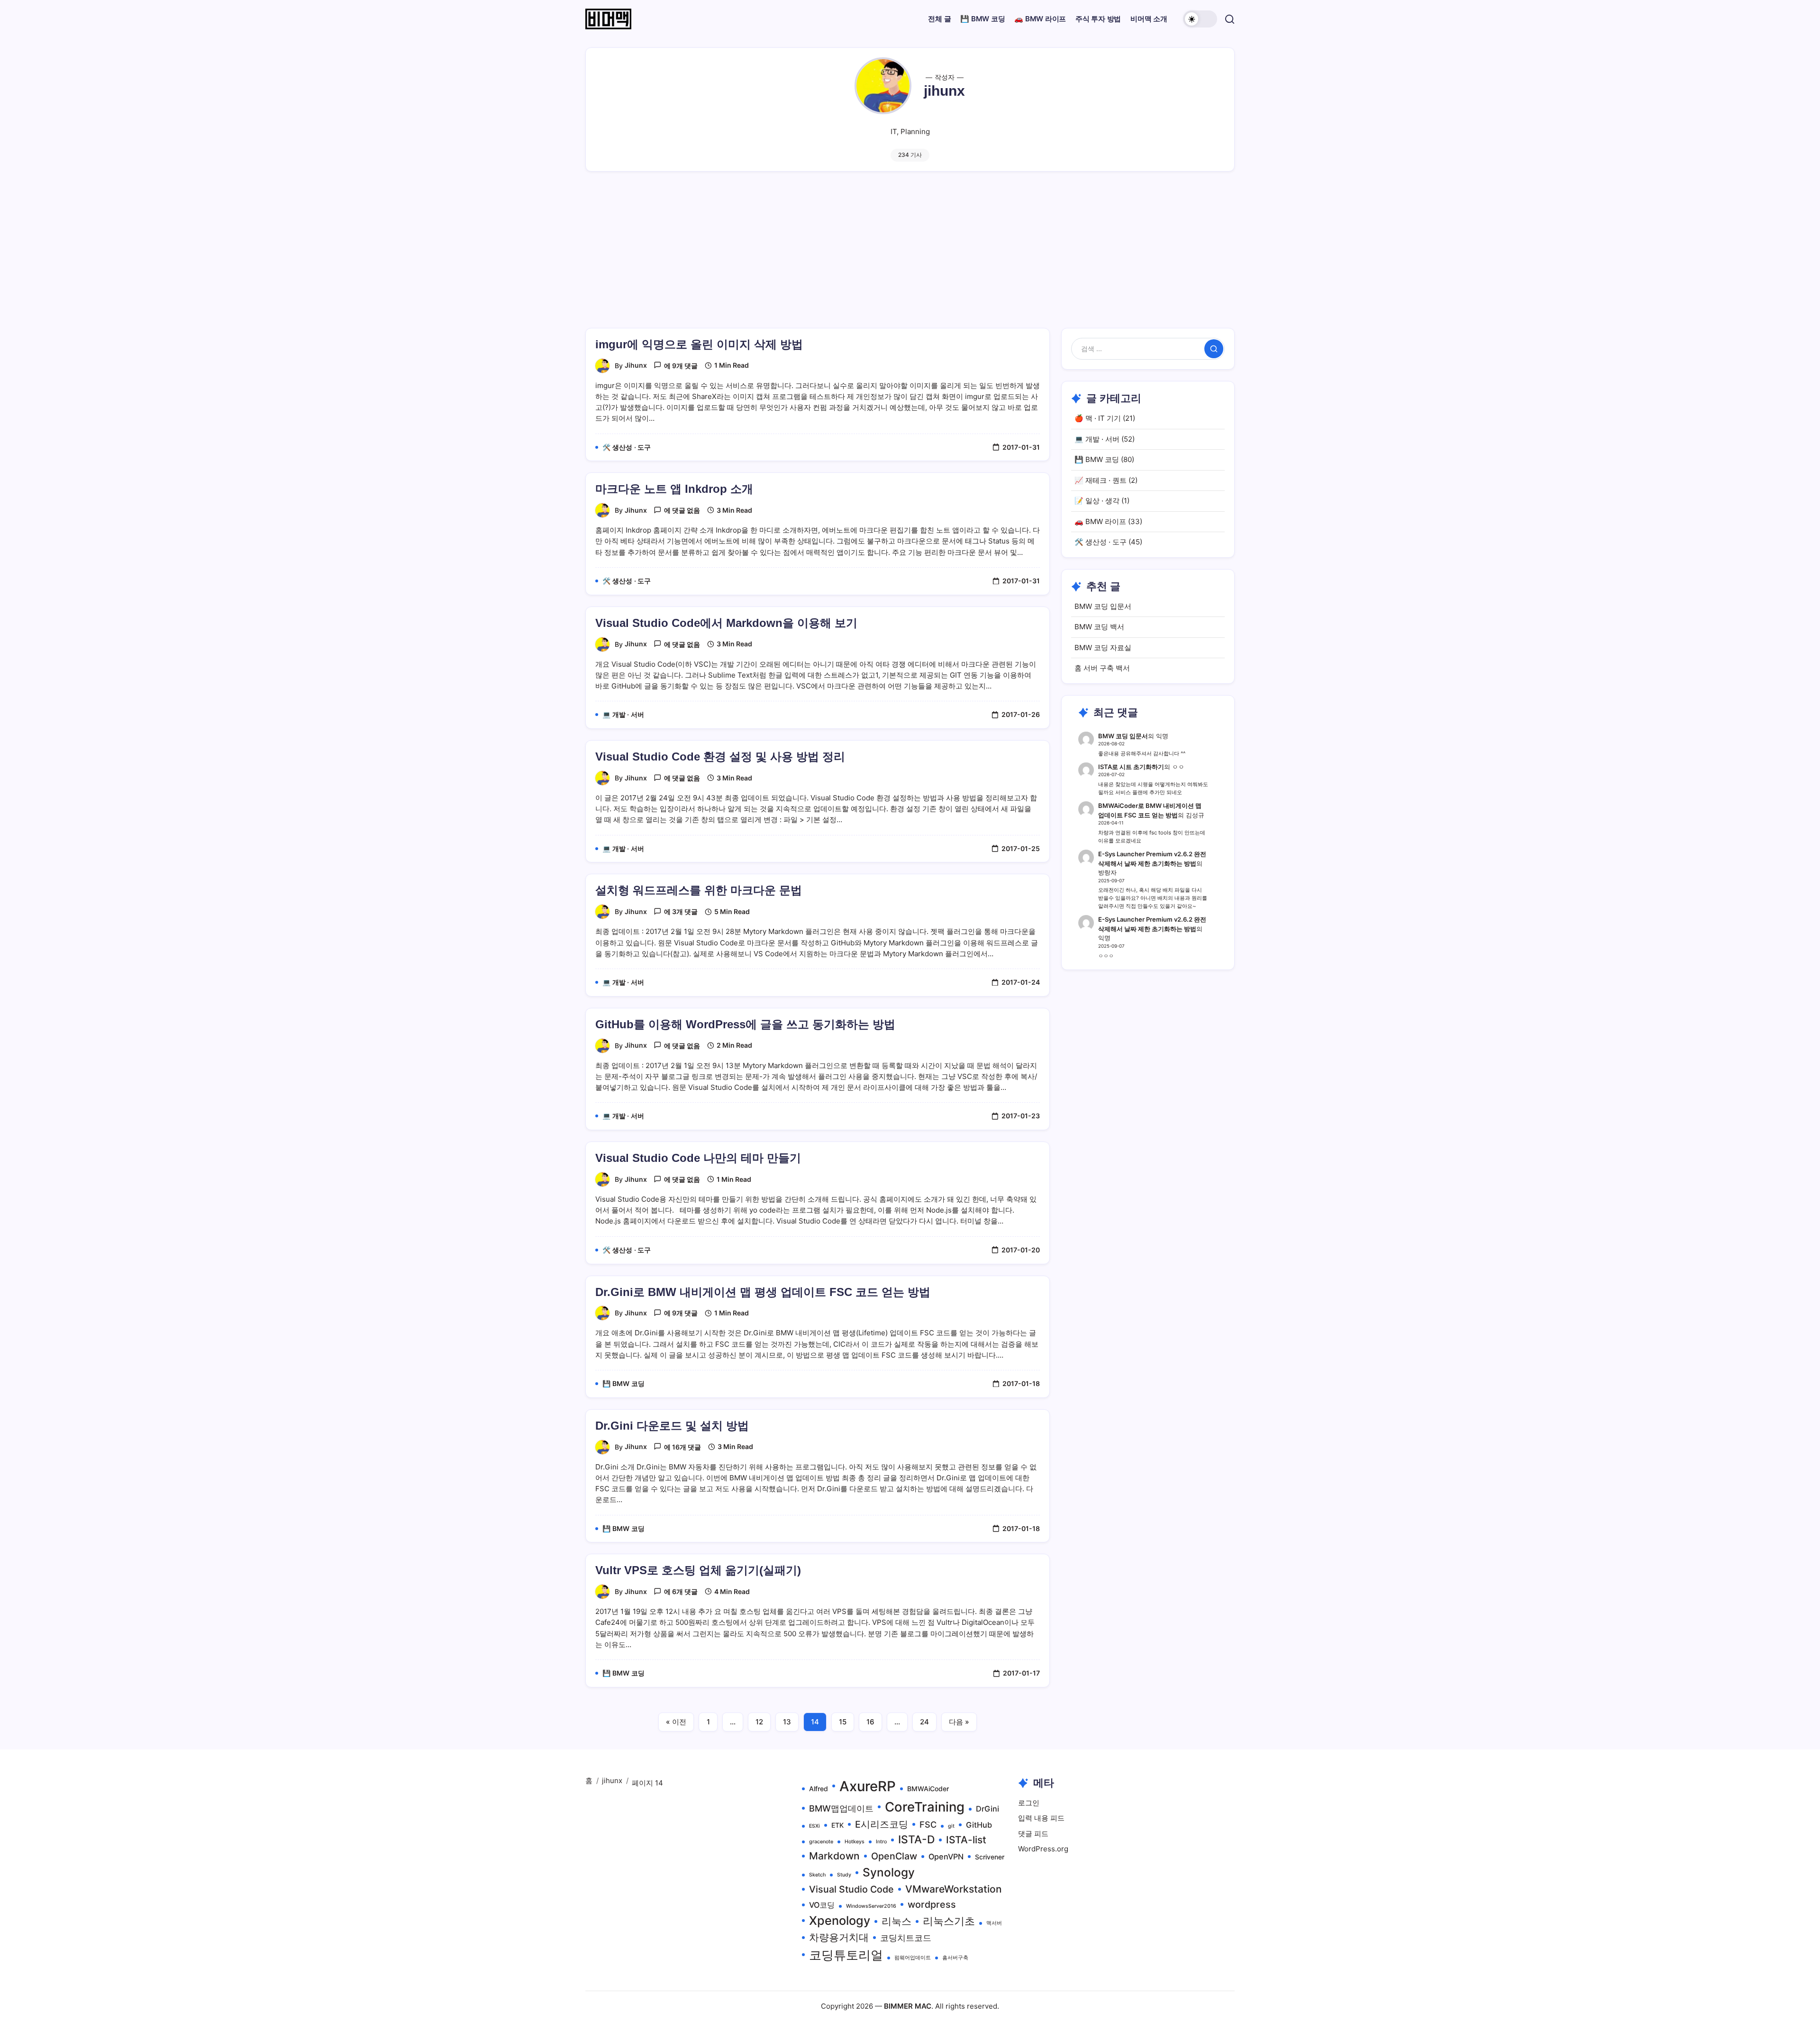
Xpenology (840, 1921)
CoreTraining (925, 1807)
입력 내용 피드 (1041, 1818)
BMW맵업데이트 (841, 1808)
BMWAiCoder (928, 1789)
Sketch (817, 1875)
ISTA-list (966, 1840)
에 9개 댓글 (681, 366)
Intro (881, 1842)
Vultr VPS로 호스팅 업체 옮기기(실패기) (698, 1570)
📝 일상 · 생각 (1097, 501)
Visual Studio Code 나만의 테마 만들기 (698, 1158)
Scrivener (990, 1857)
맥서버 (994, 1923)
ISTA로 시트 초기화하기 (1131, 767)
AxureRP (868, 1786)
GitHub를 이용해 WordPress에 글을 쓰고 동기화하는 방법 (745, 1024)
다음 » (959, 1722)
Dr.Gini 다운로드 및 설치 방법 (672, 1426)
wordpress (932, 1904)
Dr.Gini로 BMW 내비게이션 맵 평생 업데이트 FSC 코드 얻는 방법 (763, 1292)
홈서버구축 (955, 1958)
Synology (889, 1872)
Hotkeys (855, 1842)
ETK (837, 1825)
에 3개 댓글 (681, 911)
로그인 (1029, 1803)
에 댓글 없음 (682, 510)
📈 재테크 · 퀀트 (1101, 480)
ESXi (814, 1826)
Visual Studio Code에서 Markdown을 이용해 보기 (726, 623)
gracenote (821, 1842)
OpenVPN (946, 1857)
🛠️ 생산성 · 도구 (1101, 542)
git (951, 1826)
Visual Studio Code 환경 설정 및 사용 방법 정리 (720, 757)
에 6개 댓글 (681, 1591)
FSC (928, 1824)
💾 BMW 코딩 (1097, 459)
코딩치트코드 (906, 1938)
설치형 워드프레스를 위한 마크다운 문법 (699, 890)
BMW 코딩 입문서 (1103, 606)
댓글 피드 (1033, 1834)
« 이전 (676, 1722)
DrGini (987, 1809)
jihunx (636, 365)
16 (870, 1722)
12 (759, 1722)
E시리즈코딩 (882, 1824)
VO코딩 (822, 1905)
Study (844, 1875)
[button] (1200, 19)
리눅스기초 (949, 1921)
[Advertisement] (910, 257)
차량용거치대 (839, 1937)
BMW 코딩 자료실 (1103, 648)
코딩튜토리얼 (846, 1955)
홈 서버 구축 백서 (1102, 668)
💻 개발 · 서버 (1097, 439)
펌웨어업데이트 (913, 1958)
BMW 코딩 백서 (1099, 627)
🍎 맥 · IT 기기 (1098, 418)
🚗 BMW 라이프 (1100, 521)
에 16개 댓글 (682, 1447)
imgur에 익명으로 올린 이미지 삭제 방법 (699, 344)
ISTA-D (916, 1840)
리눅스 (896, 1921)
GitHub (979, 1825)
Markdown (834, 1856)
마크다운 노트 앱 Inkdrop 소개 (674, 489)
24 (924, 1722)
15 (843, 1722)
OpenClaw (894, 1856)
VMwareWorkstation (954, 1889)
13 (787, 1722)
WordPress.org (1043, 1849)
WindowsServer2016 (871, 1906)
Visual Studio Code (851, 1889)
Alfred (819, 1789)
